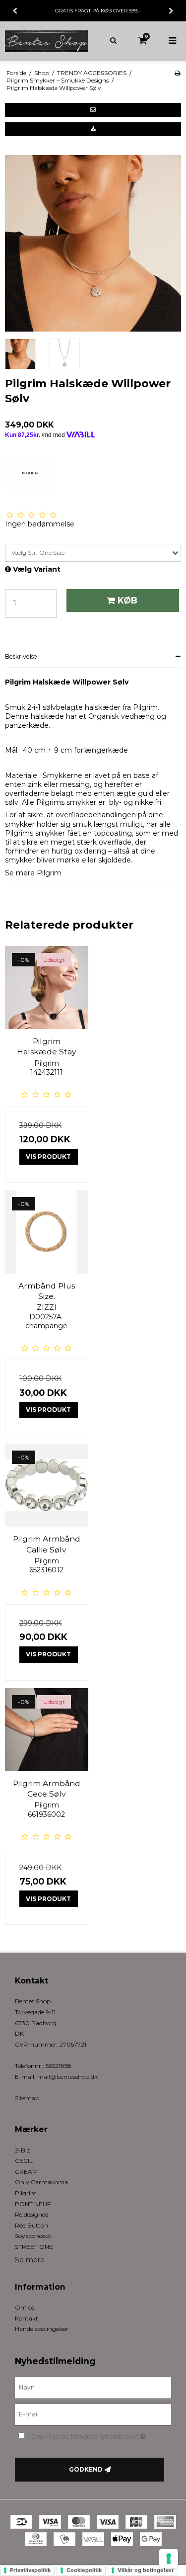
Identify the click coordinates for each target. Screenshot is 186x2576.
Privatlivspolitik (30, 2570)
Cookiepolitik (84, 2570)
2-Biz (23, 2150)
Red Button (31, 2225)
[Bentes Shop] (47, 41)
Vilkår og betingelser (146, 2570)
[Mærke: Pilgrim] (30, 481)
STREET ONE (34, 2247)
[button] (93, 110)
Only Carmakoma (41, 2182)
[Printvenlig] (177, 73)
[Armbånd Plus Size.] (47, 1232)
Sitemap (27, 2098)
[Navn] (93, 2387)
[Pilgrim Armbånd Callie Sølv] (47, 1485)
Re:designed (32, 2214)
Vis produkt (48, 1157)
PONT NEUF (33, 2204)
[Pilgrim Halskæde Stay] (47, 988)
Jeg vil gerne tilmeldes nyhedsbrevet (93, 2435)
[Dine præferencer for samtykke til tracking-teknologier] (169, 2559)
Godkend (86, 2469)
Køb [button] (127, 600)
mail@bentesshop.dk (67, 2077)
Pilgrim (49, 873)
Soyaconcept (33, 2236)
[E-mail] (93, 2414)
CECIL (24, 2161)
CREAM (26, 2172)
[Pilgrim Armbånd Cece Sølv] (47, 1730)
